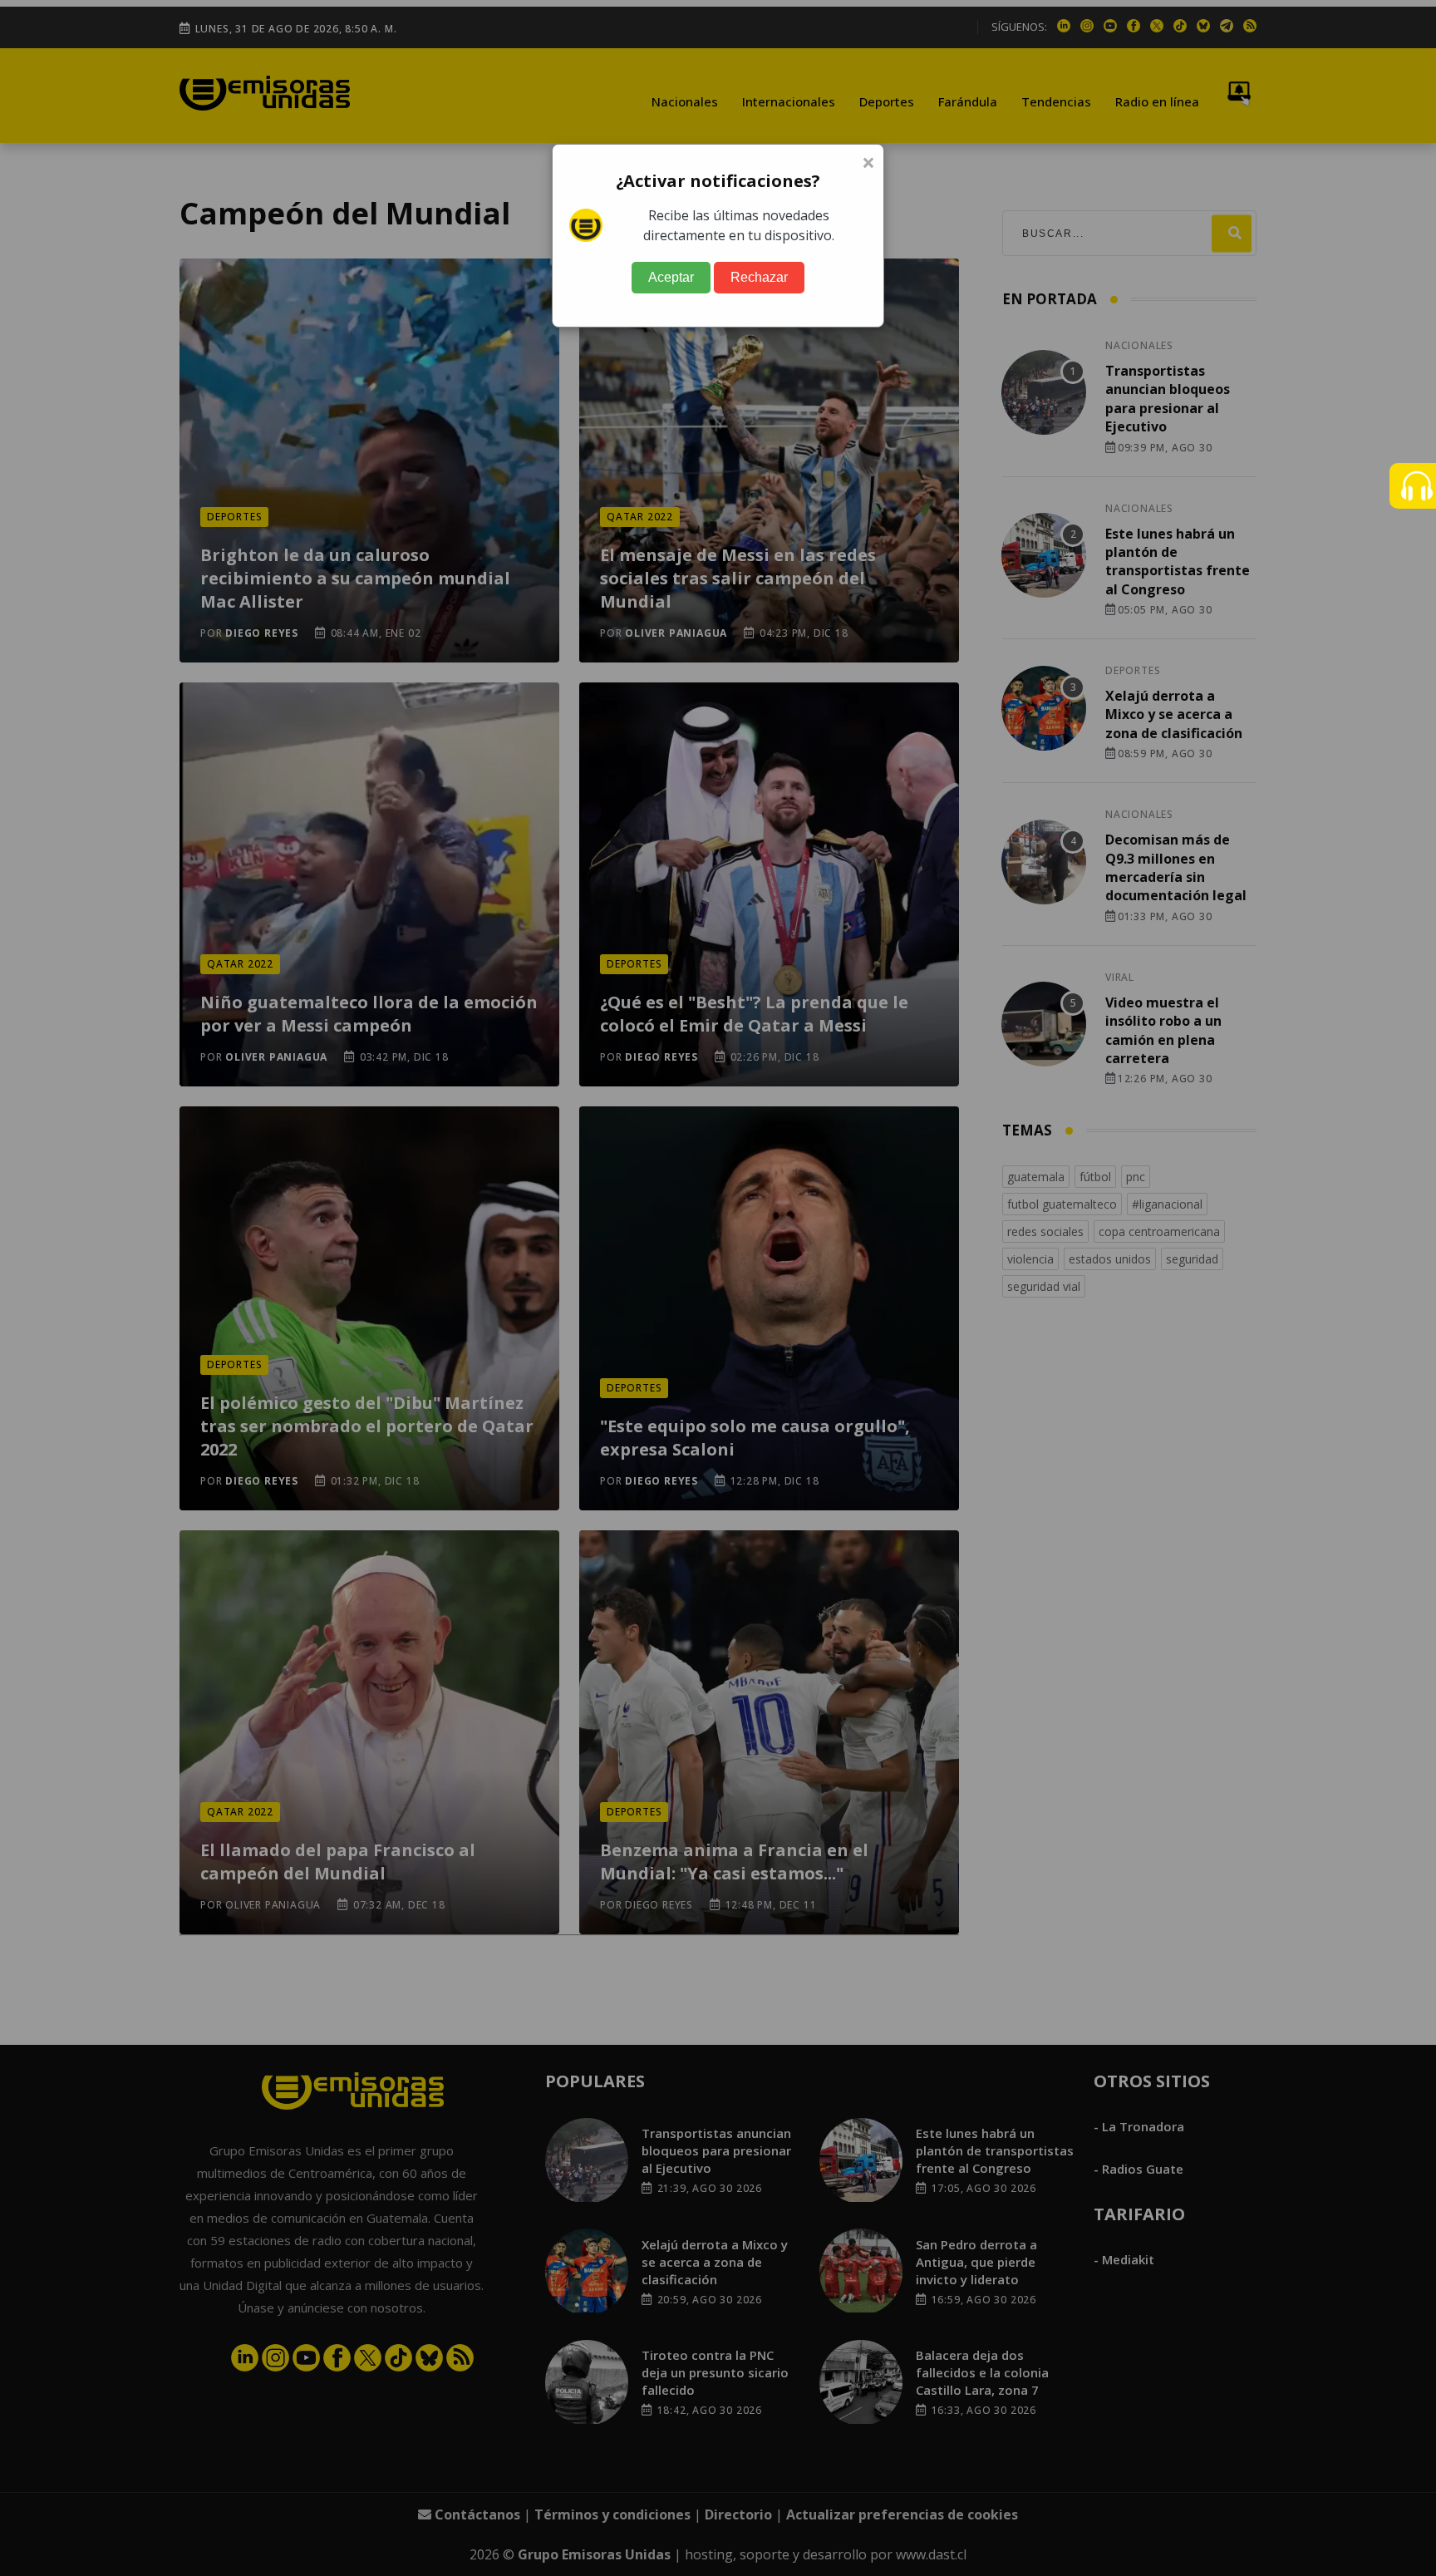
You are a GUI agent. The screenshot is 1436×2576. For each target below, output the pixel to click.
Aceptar (671, 277)
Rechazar (759, 277)
